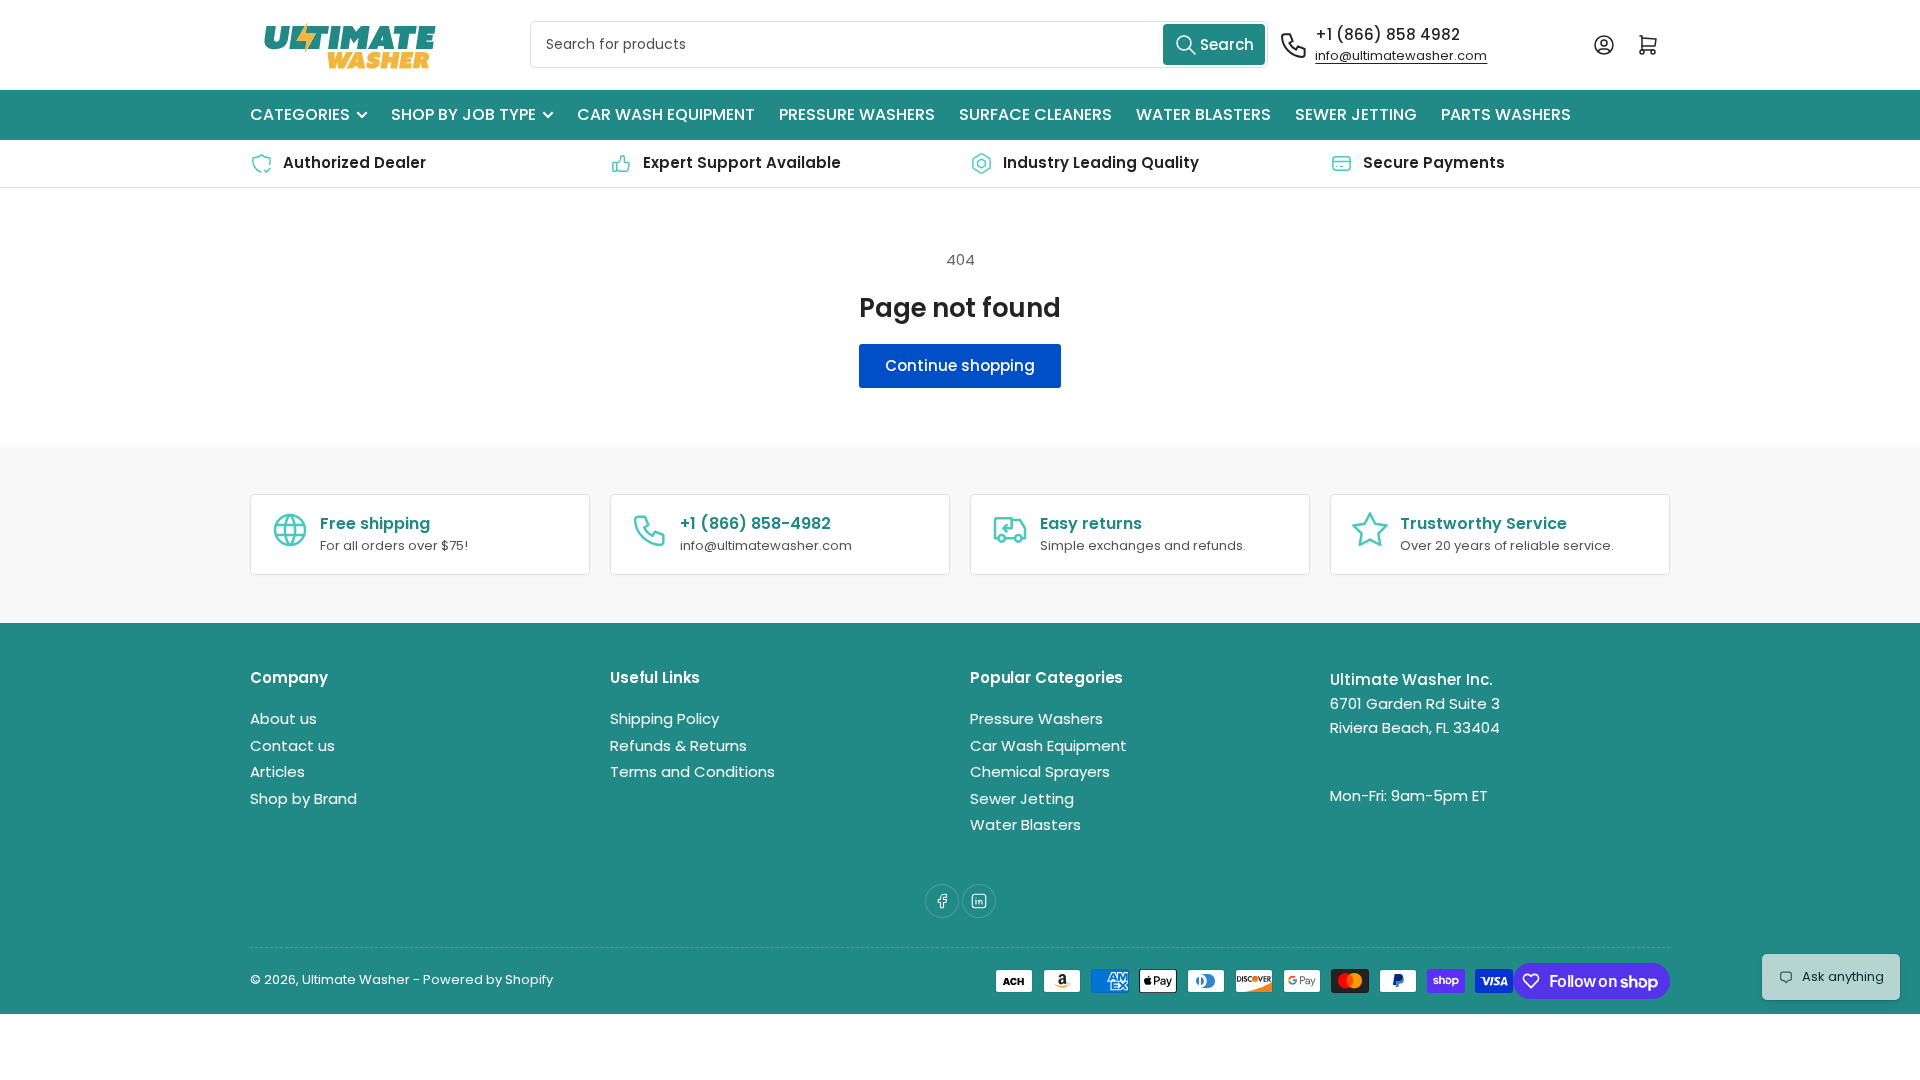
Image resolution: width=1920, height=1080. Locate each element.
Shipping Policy (664, 718)
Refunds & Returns (678, 745)
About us (283, 718)
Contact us (292, 745)
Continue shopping (960, 365)
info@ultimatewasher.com (1401, 55)
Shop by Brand (303, 798)
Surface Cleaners (1035, 114)
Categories (300, 114)
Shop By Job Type (463, 114)
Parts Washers (1506, 114)
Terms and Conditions (692, 771)
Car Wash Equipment (666, 114)
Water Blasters (1203, 114)
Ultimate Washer (356, 979)
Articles (277, 771)
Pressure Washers (857, 114)
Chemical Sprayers (1040, 771)
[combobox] (899, 44)
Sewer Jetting (1356, 114)
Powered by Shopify (488, 979)
